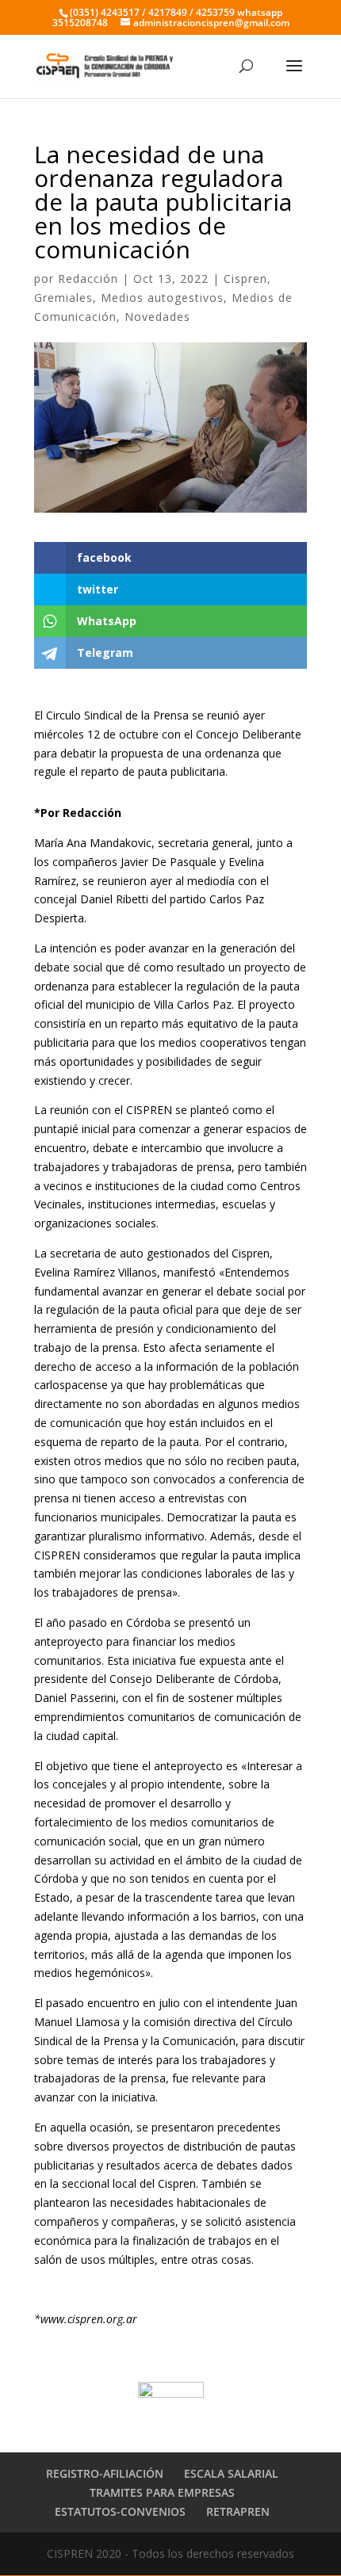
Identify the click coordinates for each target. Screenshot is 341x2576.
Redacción (88, 279)
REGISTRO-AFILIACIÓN (105, 2473)
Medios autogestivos (162, 298)
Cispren (245, 279)
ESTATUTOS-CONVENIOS (120, 2511)
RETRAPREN (238, 2511)
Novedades (157, 317)
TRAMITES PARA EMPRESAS (162, 2492)
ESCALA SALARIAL (231, 2473)
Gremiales (63, 298)
